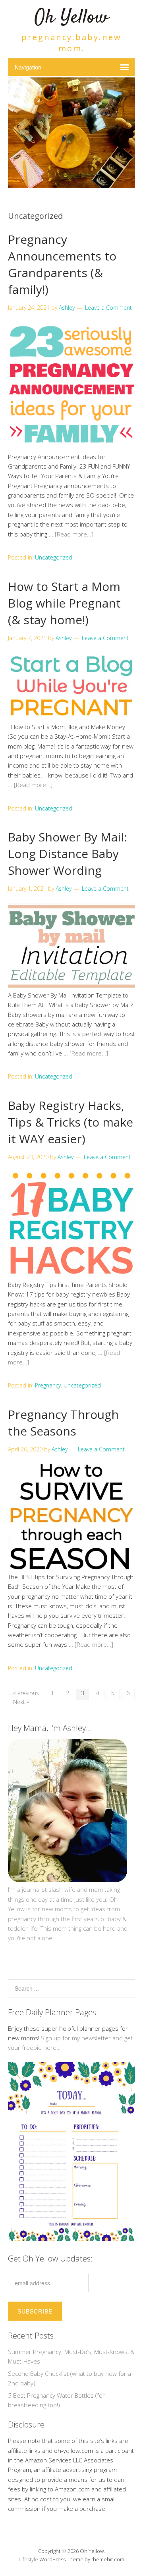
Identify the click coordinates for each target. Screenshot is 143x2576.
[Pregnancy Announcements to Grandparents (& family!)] (71, 447)
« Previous (26, 1693)
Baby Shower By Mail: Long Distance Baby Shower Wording (67, 854)
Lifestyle (28, 2559)
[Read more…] (74, 534)
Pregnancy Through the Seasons (63, 1423)
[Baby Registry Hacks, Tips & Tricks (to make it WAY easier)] (71, 1275)
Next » (21, 1702)
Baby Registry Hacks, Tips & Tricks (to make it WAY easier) (71, 1122)
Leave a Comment (108, 308)
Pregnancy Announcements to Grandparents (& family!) (62, 264)
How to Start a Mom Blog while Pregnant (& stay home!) (64, 603)
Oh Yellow (71, 18)
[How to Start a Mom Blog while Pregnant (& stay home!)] (71, 717)
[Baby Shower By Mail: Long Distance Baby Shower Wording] (71, 985)
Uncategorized (54, 557)
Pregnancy (48, 1385)
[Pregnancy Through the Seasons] (71, 1567)
